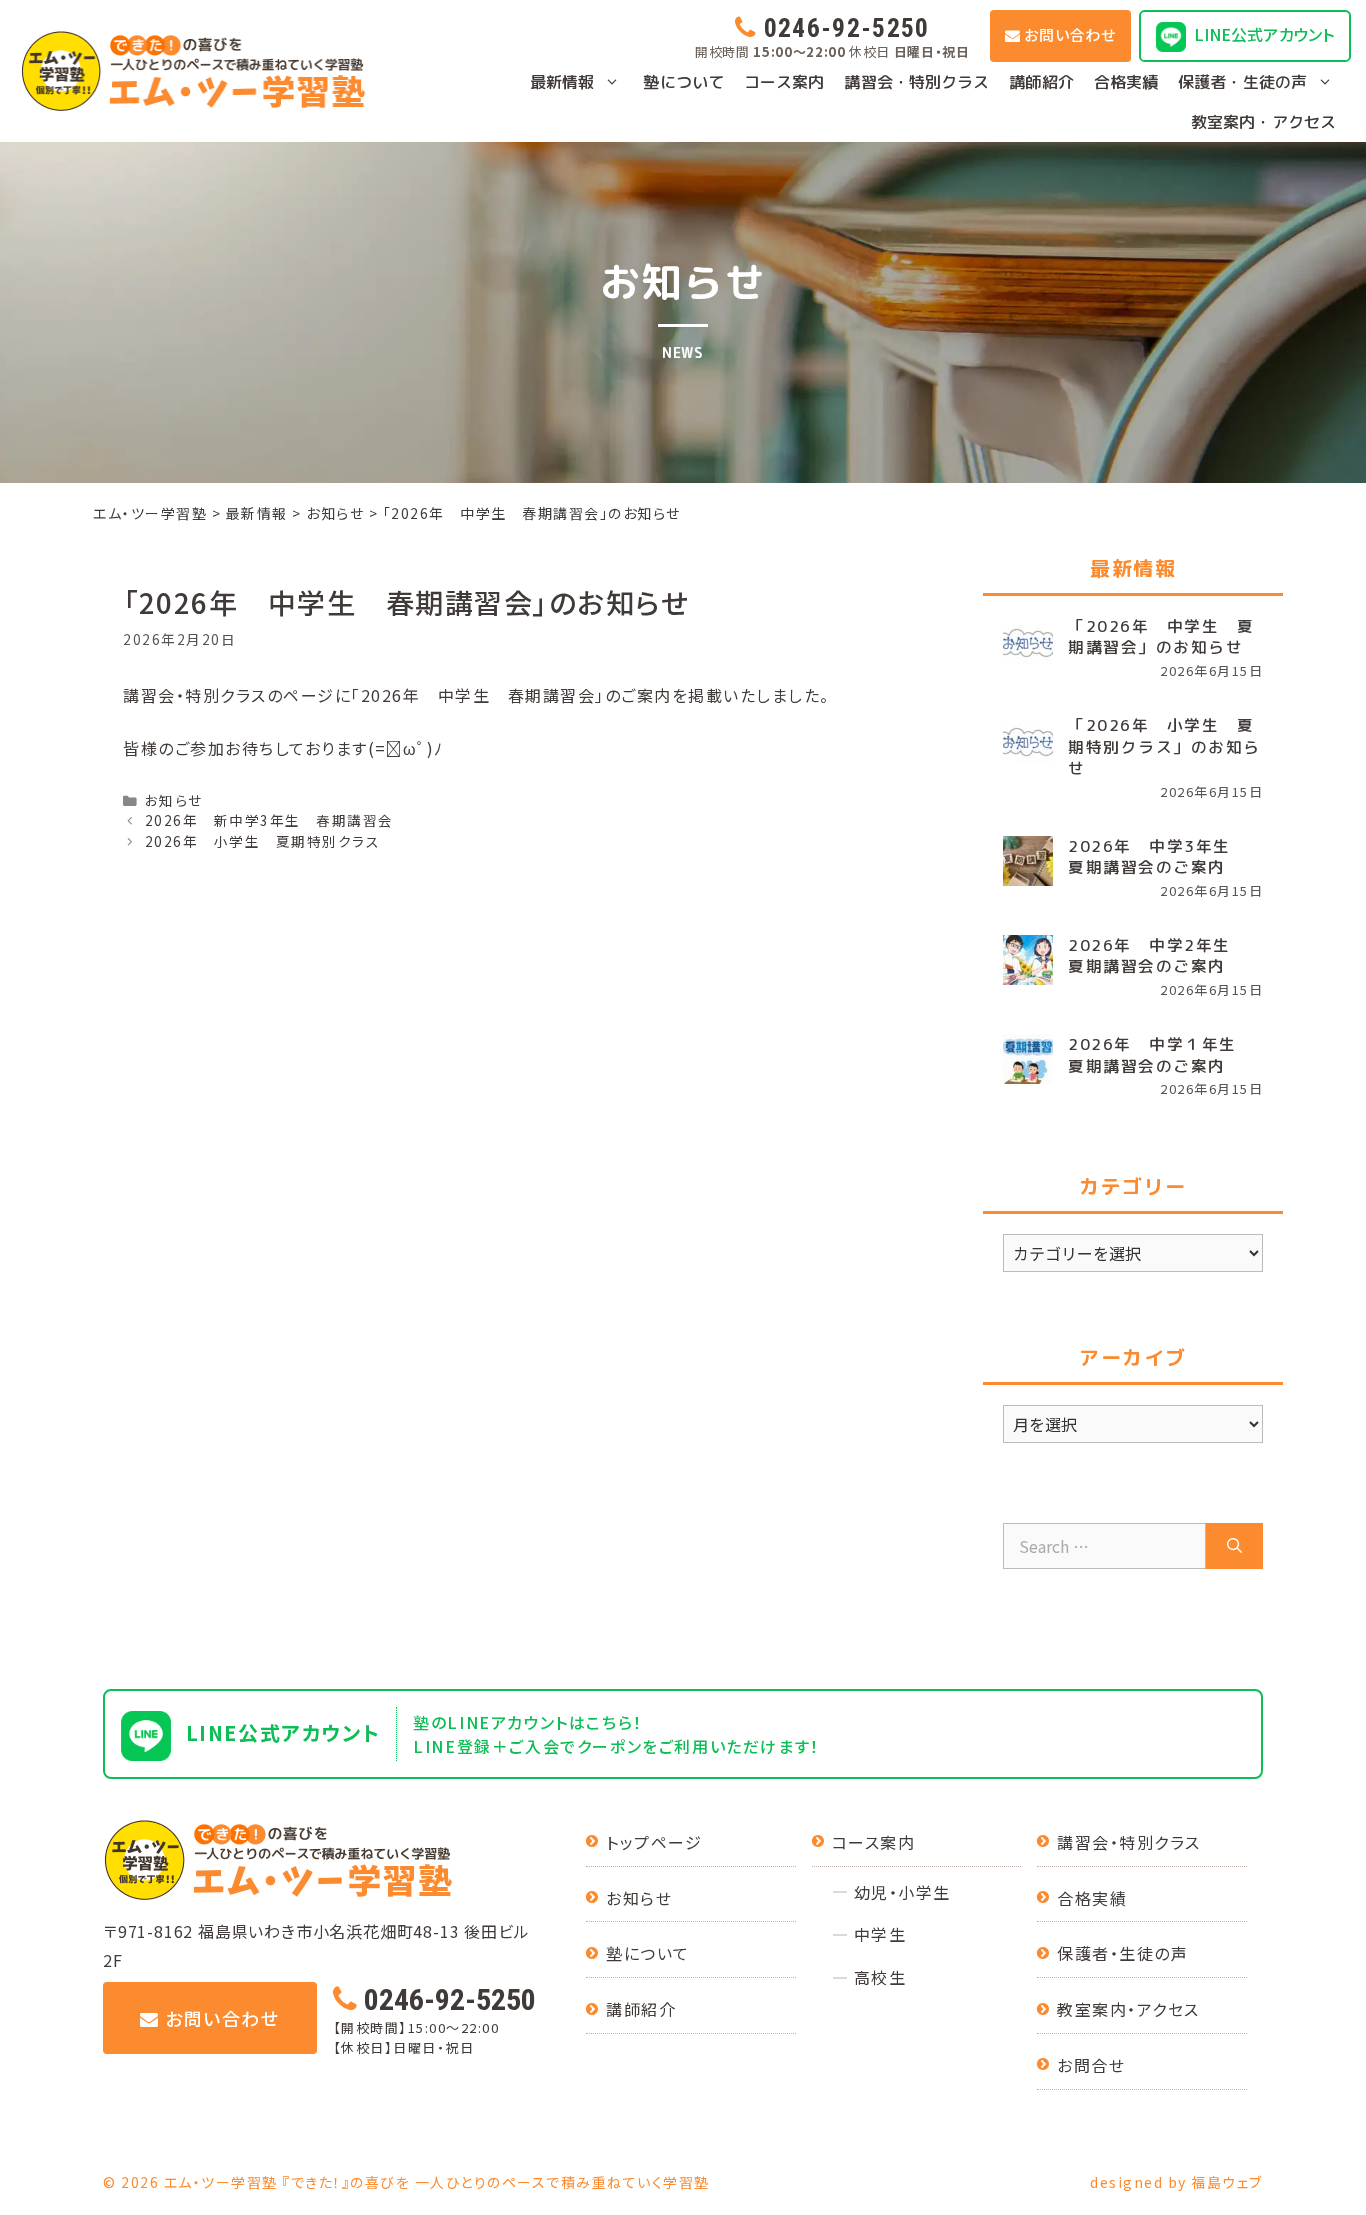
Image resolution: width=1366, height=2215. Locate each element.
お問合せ (1091, 2065)
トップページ (654, 1842)
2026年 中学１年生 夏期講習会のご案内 (1161, 1055)
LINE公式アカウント (1264, 34)
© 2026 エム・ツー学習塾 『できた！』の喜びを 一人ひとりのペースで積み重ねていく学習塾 (406, 2182)
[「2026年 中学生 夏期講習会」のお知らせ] (1028, 641)
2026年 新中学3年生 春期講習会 (269, 820)
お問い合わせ (1070, 34)
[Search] (1234, 1546)
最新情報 (562, 82)
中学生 (880, 1934)
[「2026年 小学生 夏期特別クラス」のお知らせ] (1028, 740)
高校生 (880, 1977)
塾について (683, 82)
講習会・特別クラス (916, 82)
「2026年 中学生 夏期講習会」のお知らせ (1161, 637)
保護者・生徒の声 (1242, 82)
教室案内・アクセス (1263, 122)
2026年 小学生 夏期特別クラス (263, 841)
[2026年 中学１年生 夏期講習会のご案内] (1028, 1059)
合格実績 (1126, 82)
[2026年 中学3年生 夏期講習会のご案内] (1028, 861)
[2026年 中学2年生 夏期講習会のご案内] (1028, 960)
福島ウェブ (1227, 2182)
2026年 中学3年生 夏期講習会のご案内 (1158, 857)
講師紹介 (1041, 82)
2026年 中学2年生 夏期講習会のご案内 (1158, 956)
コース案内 (784, 82)
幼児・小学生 (902, 1892)
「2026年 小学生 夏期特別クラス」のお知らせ (1164, 747)
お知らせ (174, 800)
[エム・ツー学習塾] (193, 71)
